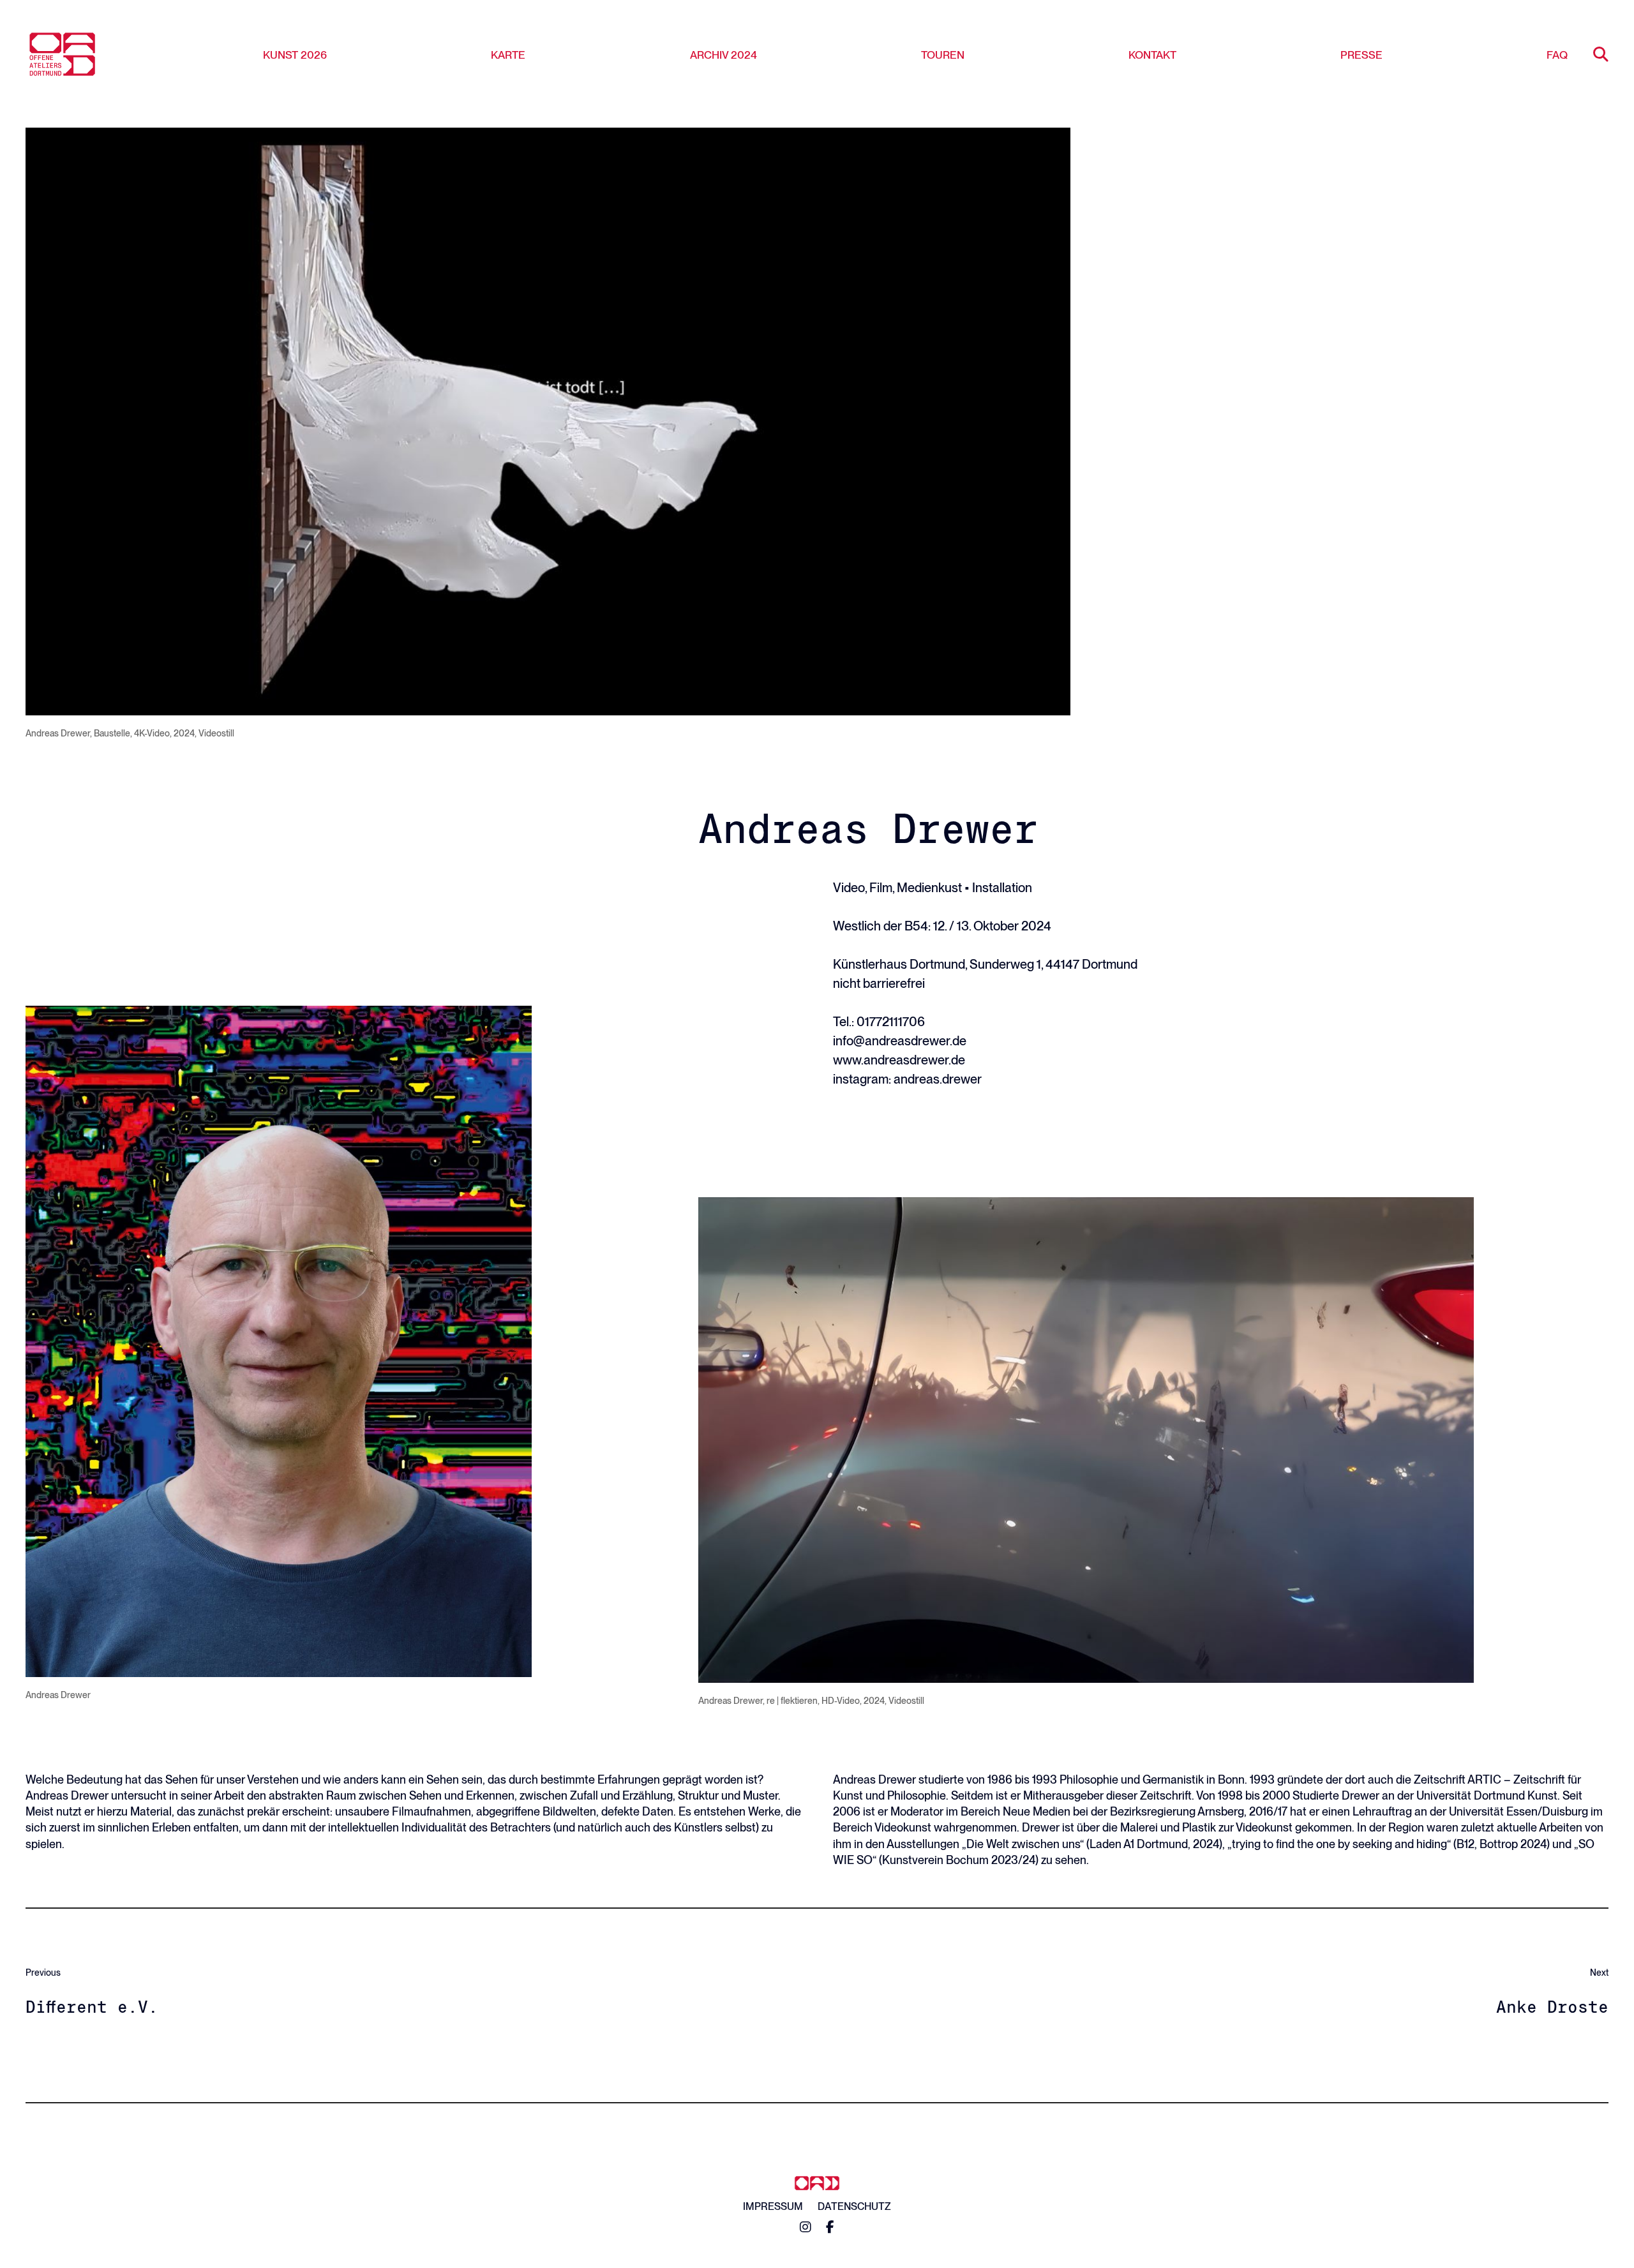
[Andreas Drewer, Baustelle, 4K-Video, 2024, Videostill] (548, 422)
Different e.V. (92, 2007)
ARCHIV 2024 (723, 55)
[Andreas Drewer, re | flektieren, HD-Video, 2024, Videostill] (1086, 1440)
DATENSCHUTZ (854, 2206)
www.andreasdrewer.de (899, 1060)
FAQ (1557, 55)
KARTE (508, 55)
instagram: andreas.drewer (907, 1079)
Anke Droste (1552, 2007)
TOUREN (943, 55)
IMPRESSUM (773, 2206)
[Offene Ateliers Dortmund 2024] (62, 54)
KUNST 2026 (295, 55)
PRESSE (1361, 55)
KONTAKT (1152, 55)
